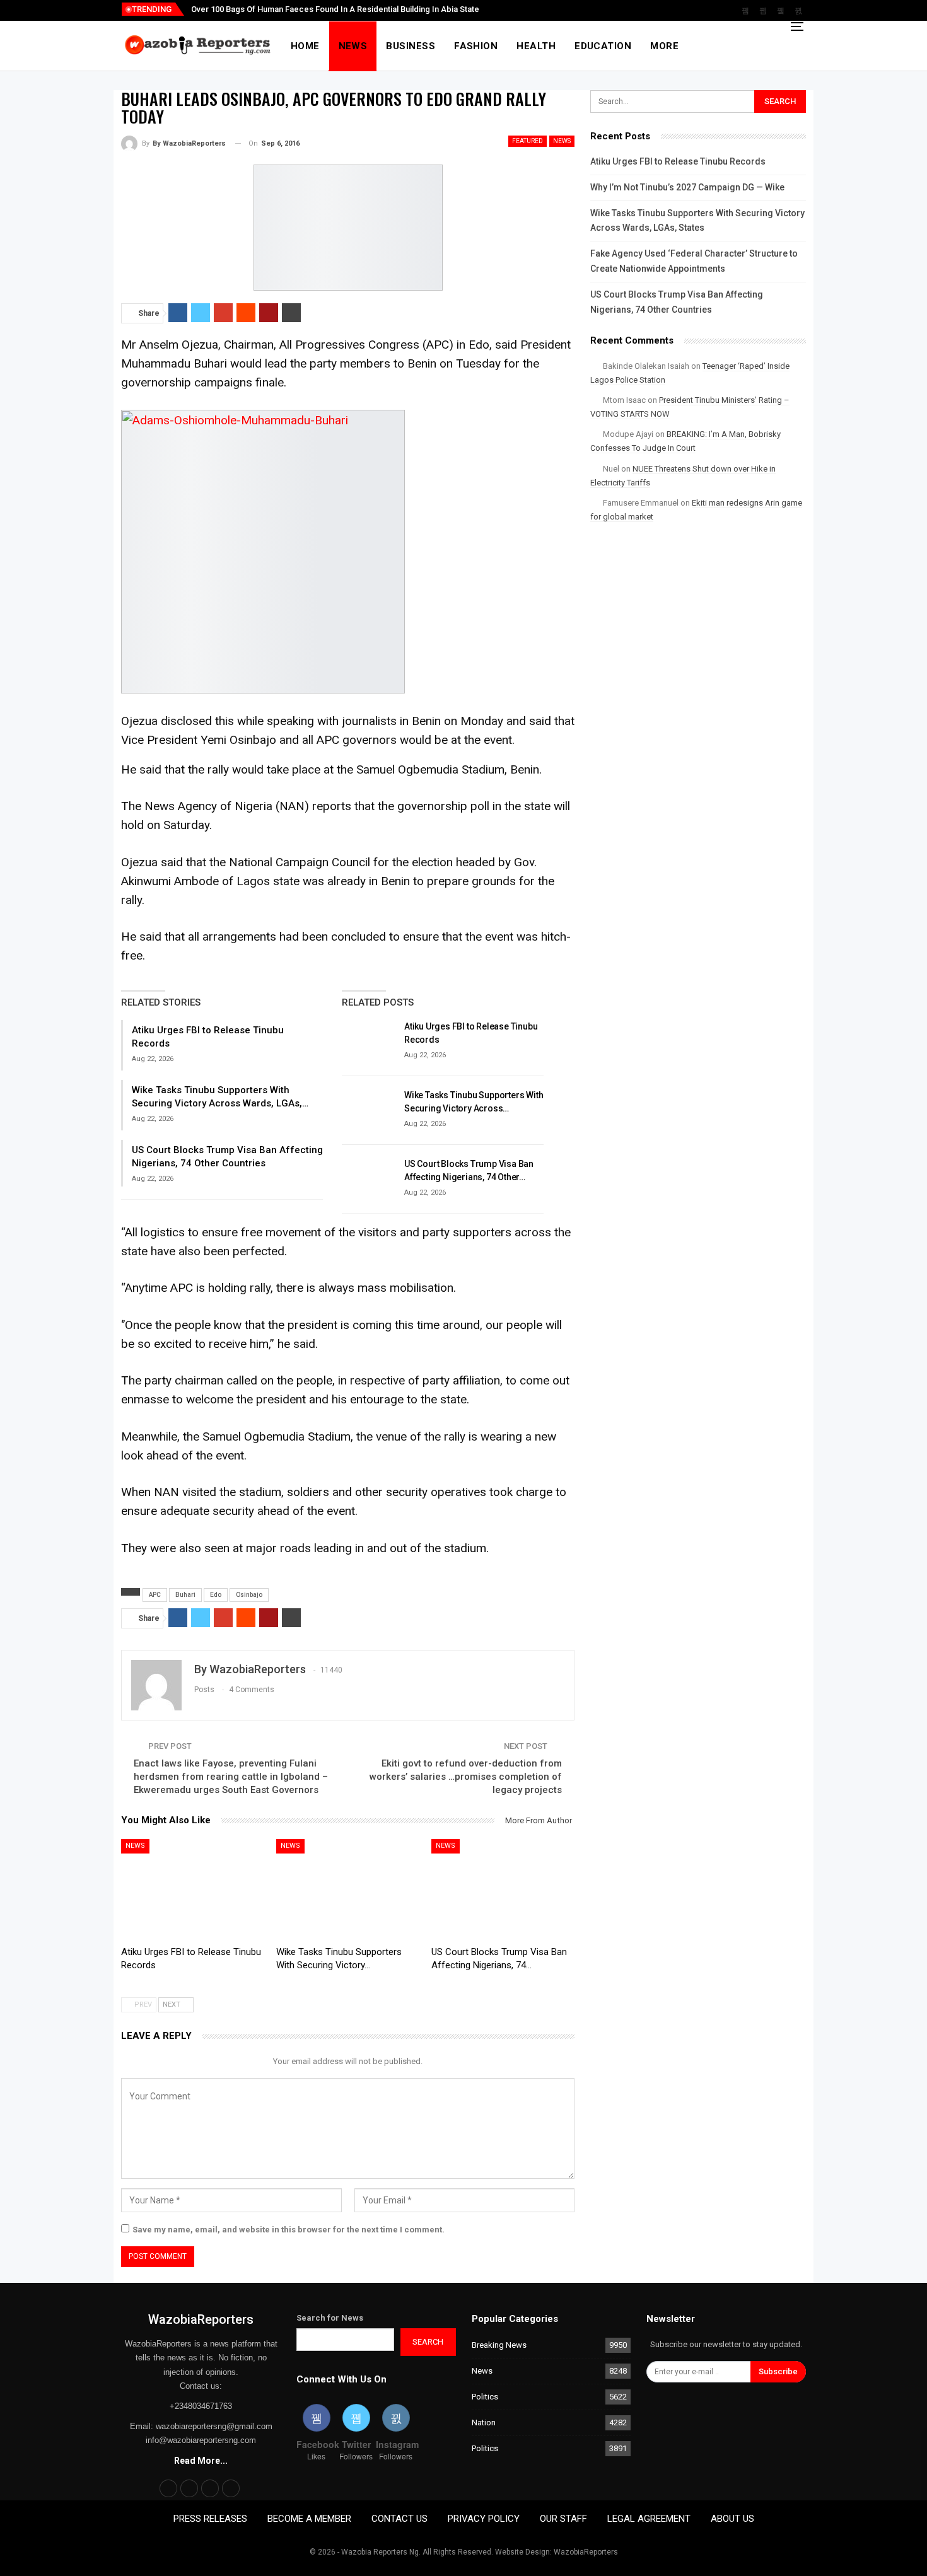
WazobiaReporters (201, 2319)
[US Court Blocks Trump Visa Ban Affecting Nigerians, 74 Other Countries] (369, 1178)
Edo (216, 1595)
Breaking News (499, 2345)
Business (411, 46)
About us (732, 2519)
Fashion (476, 46)
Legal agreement (649, 2519)
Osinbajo (249, 1595)
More (664, 46)
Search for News (330, 2318)
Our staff (563, 2519)
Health (536, 46)
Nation (484, 2422)
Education (603, 46)
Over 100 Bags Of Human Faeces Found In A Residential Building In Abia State (335, 9)
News (353, 46)
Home (305, 46)
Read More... (201, 2461)
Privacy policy (484, 2519)
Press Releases (210, 2519)
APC (155, 1595)
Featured (528, 141)
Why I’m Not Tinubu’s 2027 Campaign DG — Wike (687, 187)
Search (428, 2342)
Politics (485, 2397)
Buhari (185, 1595)
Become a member (309, 2519)
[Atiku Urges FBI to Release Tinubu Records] (369, 1040)
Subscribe (778, 2371)
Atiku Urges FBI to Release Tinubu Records (678, 161)
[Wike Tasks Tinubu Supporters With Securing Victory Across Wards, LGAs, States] (369, 1109)
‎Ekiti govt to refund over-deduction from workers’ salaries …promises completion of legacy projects (466, 1777)
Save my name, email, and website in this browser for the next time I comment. (289, 2230)
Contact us (399, 2519)
